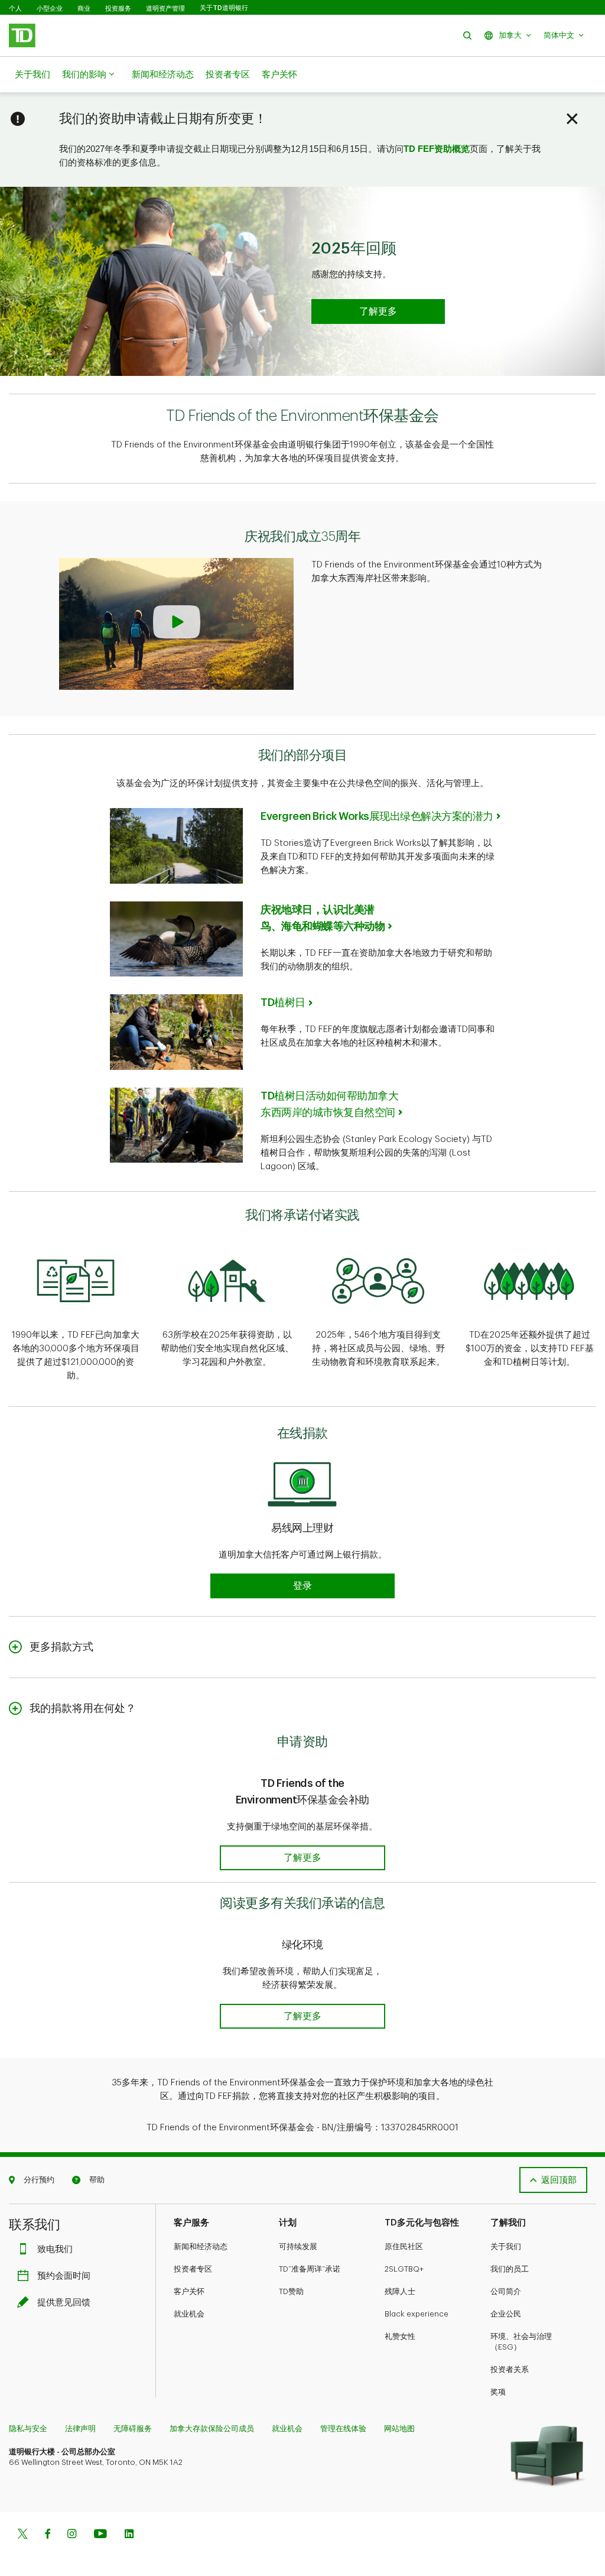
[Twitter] (22, 2535)
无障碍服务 (133, 2429)
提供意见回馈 (64, 2303)
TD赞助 (291, 2291)
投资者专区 (228, 75)
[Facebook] (47, 2535)
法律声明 (80, 2429)
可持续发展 (298, 2246)
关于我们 (32, 75)
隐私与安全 (28, 2429)
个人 (15, 8)
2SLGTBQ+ (404, 2269)
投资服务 (118, 8)
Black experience (417, 2314)
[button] (467, 35)
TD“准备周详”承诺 (310, 2269)
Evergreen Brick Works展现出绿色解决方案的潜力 (377, 816)
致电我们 (55, 2249)
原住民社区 (404, 2246)
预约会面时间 (64, 2276)
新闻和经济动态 (163, 75)
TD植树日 (283, 1003)
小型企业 (50, 8)
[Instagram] (72, 2535)
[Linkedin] (129, 2535)
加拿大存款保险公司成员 (212, 2429)
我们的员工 (510, 2269)
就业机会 (189, 2314)
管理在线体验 (343, 2429)
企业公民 (506, 2314)
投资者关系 (510, 2369)
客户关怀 (279, 75)
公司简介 (506, 2291)
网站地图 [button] (399, 2429)
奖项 (498, 2392)
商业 (84, 8)
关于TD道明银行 (224, 8)
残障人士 (400, 2291)
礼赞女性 (400, 2336)
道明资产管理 (165, 8)
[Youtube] (100, 2535)
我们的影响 (84, 75)
